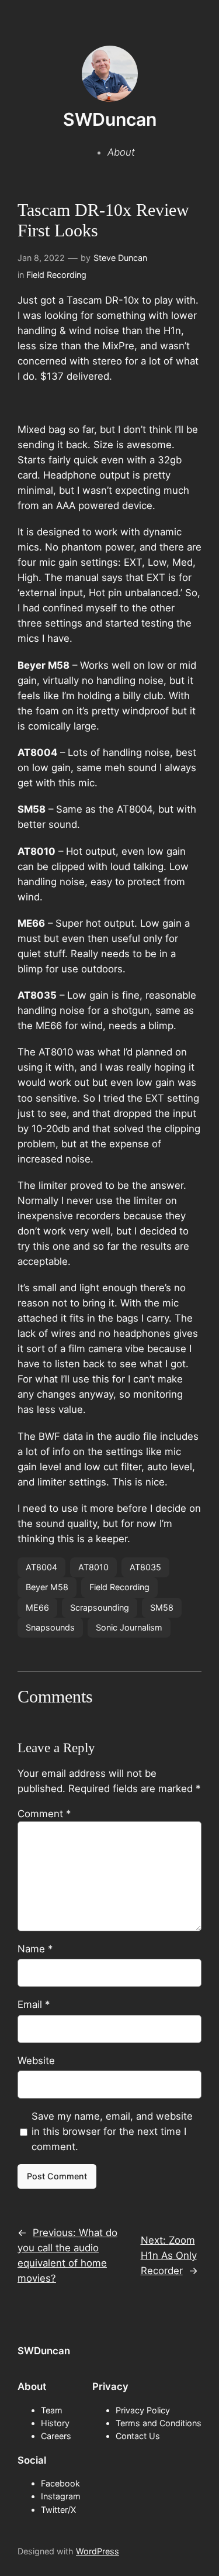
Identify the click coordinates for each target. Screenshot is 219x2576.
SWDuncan (110, 119)
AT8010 (93, 1567)
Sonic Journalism (129, 1627)
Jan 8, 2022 (41, 258)
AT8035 (145, 1567)
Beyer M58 (47, 1587)
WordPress (98, 2551)
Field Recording (56, 275)
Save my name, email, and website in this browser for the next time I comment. (112, 2131)
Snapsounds (50, 1627)
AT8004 (41, 1567)
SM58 (162, 1607)
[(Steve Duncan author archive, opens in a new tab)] (110, 98)
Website (36, 2061)
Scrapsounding (100, 1607)
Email (34, 2004)
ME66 (37, 1607)
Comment (44, 1814)
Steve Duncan (120, 258)
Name (35, 1949)
